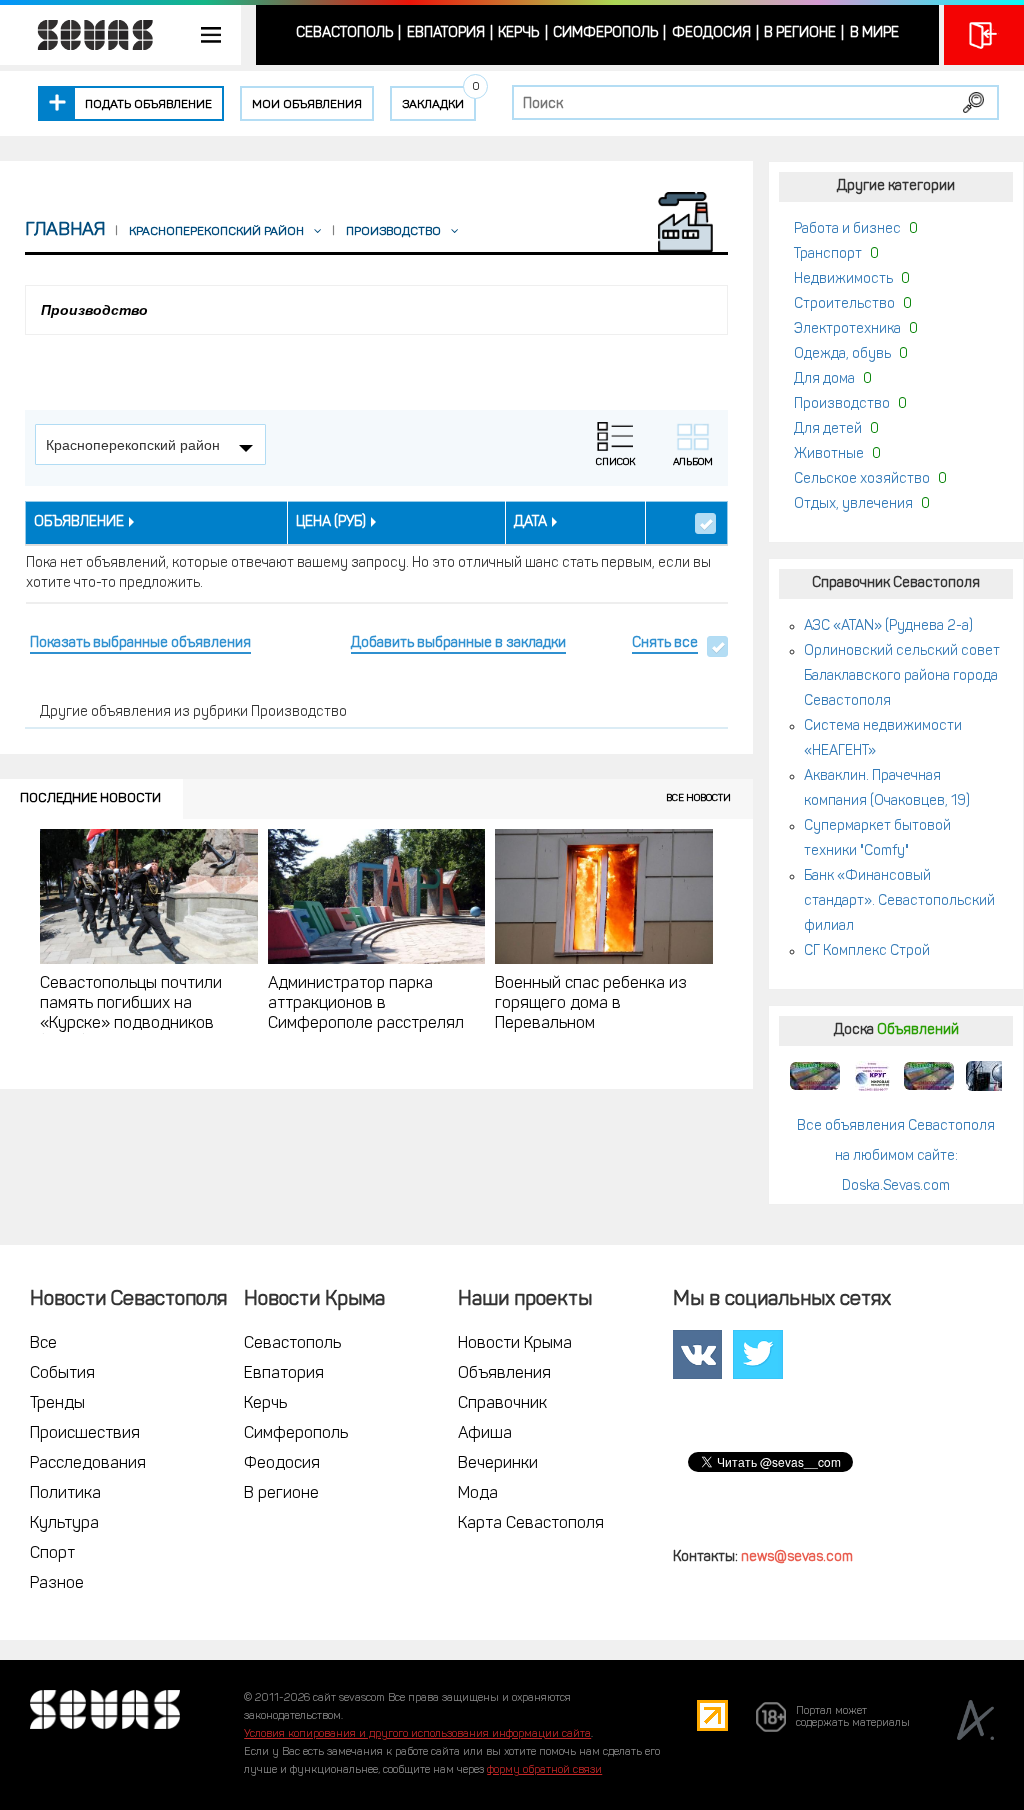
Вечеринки (498, 1464)
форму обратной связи (544, 1770)
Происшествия (85, 1434)
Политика (65, 1494)
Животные (829, 454)
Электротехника (847, 329)
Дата (530, 522)
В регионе (800, 33)
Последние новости (90, 798)
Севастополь (344, 33)
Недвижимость (843, 279)
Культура (64, 1524)
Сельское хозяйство (862, 479)
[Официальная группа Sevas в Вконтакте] (697, 1355)
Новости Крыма (515, 1344)
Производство (842, 404)
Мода (478, 1494)
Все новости (698, 798)
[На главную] (85, 35)
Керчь (518, 33)
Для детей (828, 429)
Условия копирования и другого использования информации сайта (417, 1734)
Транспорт (828, 254)
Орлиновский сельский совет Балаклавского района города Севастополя (902, 676)
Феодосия (711, 33)
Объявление (79, 522)
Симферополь (605, 33)
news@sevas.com (797, 1557)
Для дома (824, 379)
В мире (874, 33)
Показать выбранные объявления (140, 643)
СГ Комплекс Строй (867, 951)
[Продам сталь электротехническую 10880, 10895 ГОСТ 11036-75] (872, 1076)
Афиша (485, 1434)
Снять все (665, 643)
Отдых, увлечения (853, 504)
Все (43, 1344)
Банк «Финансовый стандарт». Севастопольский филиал (899, 901)
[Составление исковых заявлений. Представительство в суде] (986, 1076)
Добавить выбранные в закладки (458, 643)
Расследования (88, 1464)
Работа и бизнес (847, 229)
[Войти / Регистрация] (984, 35)
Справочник (502, 1404)
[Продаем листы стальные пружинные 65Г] (815, 1076)
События (62, 1374)
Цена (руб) (331, 522)
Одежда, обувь (842, 354)
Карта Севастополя (531, 1524)
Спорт (52, 1554)
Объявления (504, 1374)
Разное (57, 1584)
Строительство (844, 304)
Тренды (57, 1404)
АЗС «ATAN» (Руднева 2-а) (888, 626)
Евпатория (446, 33)
